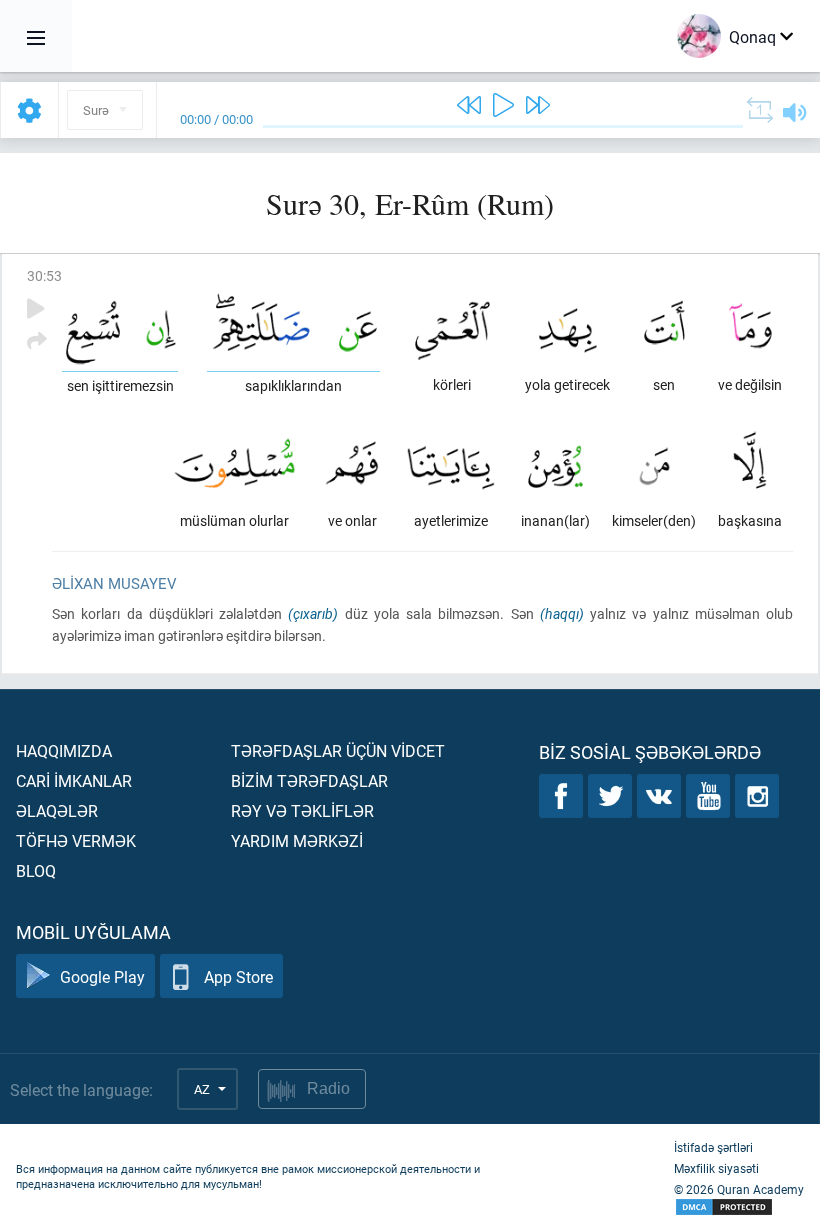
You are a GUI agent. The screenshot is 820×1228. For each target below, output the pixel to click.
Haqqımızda (64, 750)
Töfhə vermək (76, 840)
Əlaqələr (57, 810)
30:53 (44, 275)
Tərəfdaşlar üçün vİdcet (338, 750)
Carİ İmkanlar (74, 780)
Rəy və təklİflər (302, 810)
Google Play (102, 976)
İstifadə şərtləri (713, 1147)
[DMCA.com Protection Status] (739, 1207)
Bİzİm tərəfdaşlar (309, 780)
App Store (238, 976)
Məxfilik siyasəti (716, 1168)
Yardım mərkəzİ (297, 840)
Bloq (36, 870)
